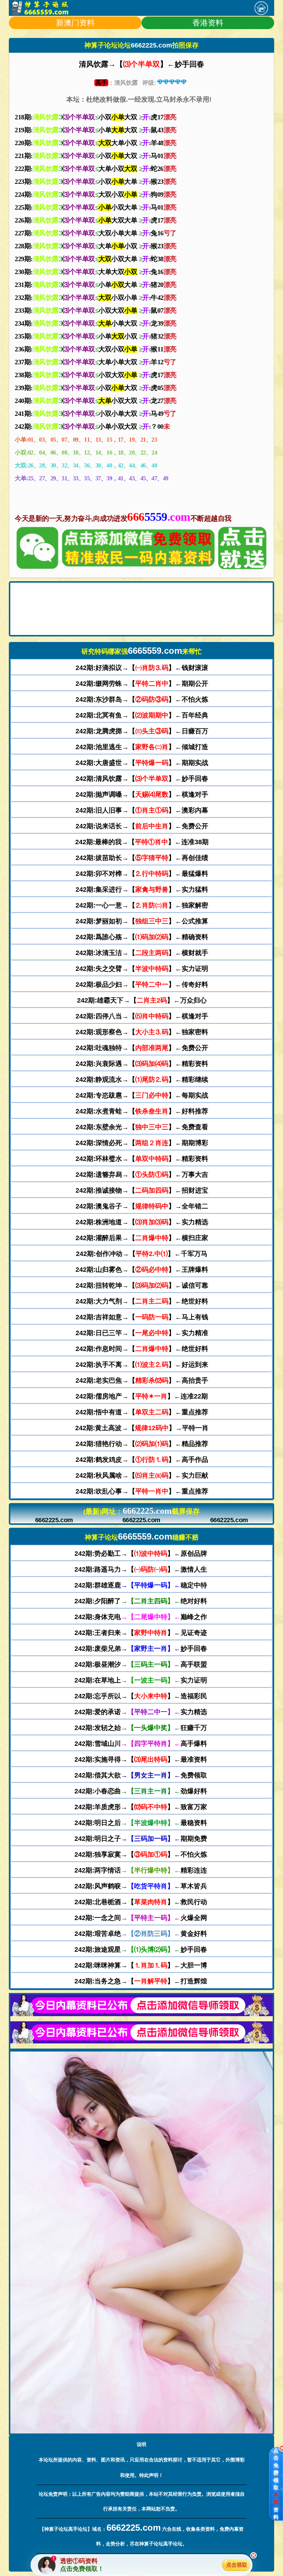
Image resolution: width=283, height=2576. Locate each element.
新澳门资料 (75, 23)
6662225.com (54, 1520)
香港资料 (208, 23)
